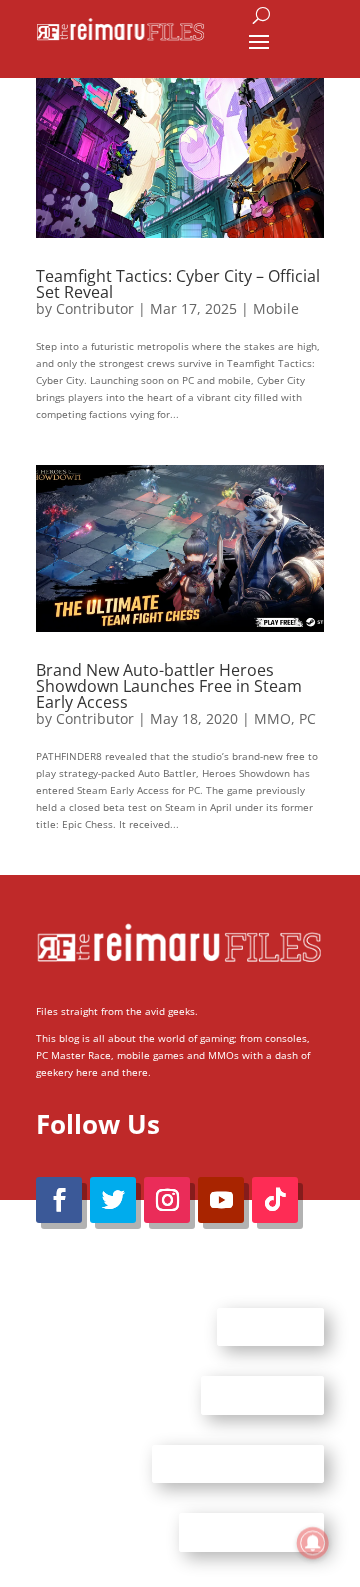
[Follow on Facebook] (59, 1200)
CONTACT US (262, 1395)
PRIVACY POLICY (251, 1532)
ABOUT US (270, 1326)
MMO (272, 718)
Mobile (276, 308)
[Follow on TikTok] (275, 1200)
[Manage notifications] (313, 1543)
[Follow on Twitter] (113, 1200)
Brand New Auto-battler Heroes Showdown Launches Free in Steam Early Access (169, 686)
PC (307, 718)
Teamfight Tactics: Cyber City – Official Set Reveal (178, 284)
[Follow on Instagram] (167, 1200)
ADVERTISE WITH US (238, 1463)
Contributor (95, 308)
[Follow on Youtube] (221, 1200)
